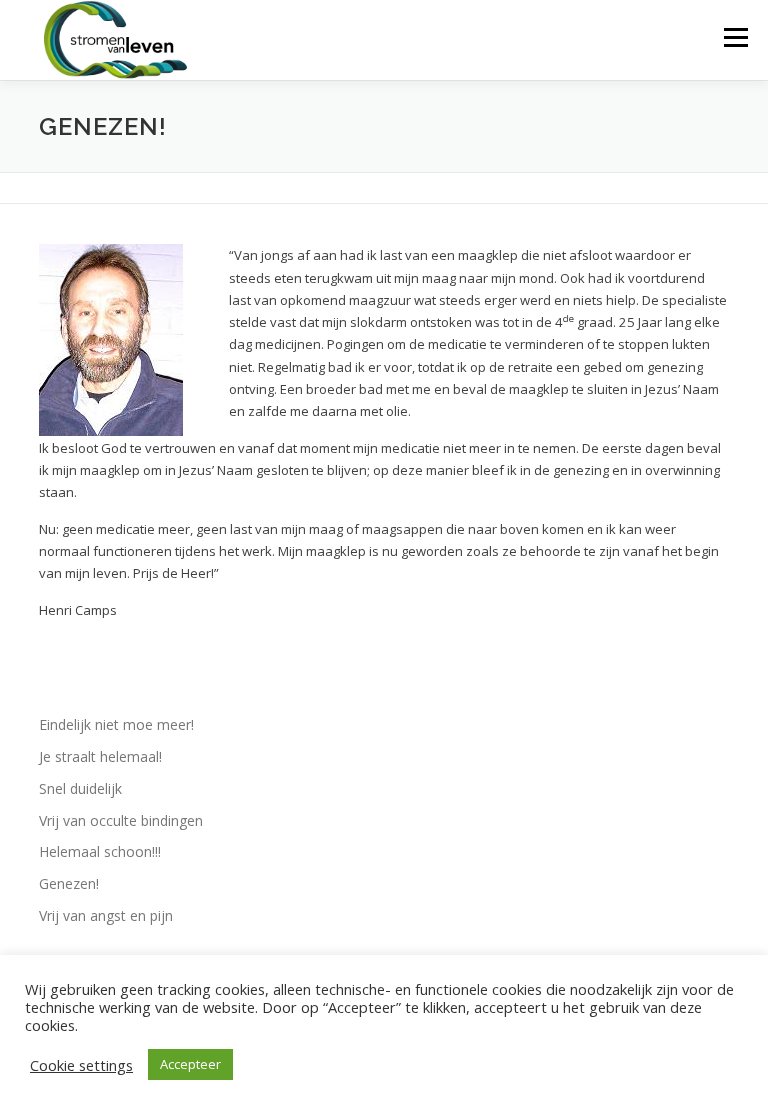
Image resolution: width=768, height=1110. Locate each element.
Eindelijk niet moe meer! (116, 724)
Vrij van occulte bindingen (121, 820)
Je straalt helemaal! (100, 756)
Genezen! (69, 883)
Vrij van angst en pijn (106, 915)
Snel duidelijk (80, 788)
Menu (735, 37)
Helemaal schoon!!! (100, 851)
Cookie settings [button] (81, 1065)
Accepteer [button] (190, 1064)
